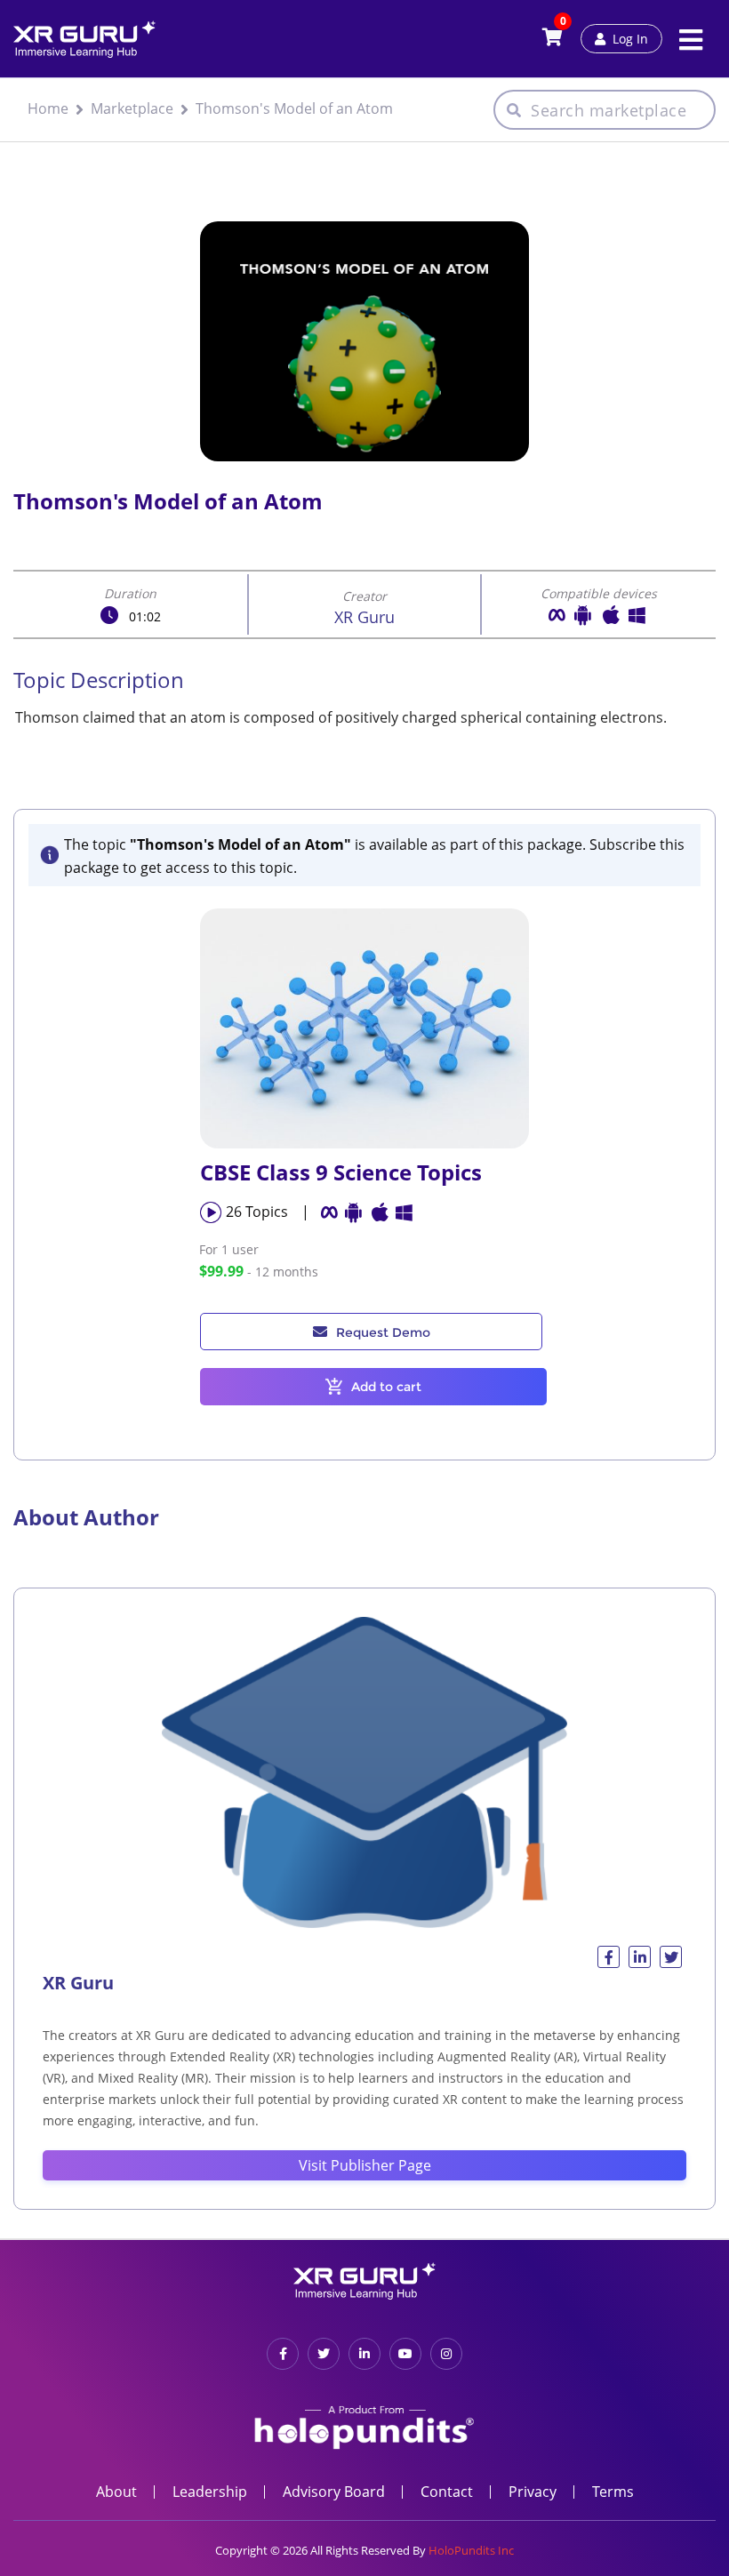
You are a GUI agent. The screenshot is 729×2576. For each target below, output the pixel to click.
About (116, 2492)
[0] (553, 38)
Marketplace (132, 108)
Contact (447, 2492)
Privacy (533, 2492)
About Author (86, 1517)
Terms (613, 2492)
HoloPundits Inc (471, 2550)
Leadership (210, 2492)
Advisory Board (334, 2492)
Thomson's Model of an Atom (294, 108)
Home (48, 108)
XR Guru (364, 617)
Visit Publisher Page (365, 2165)
